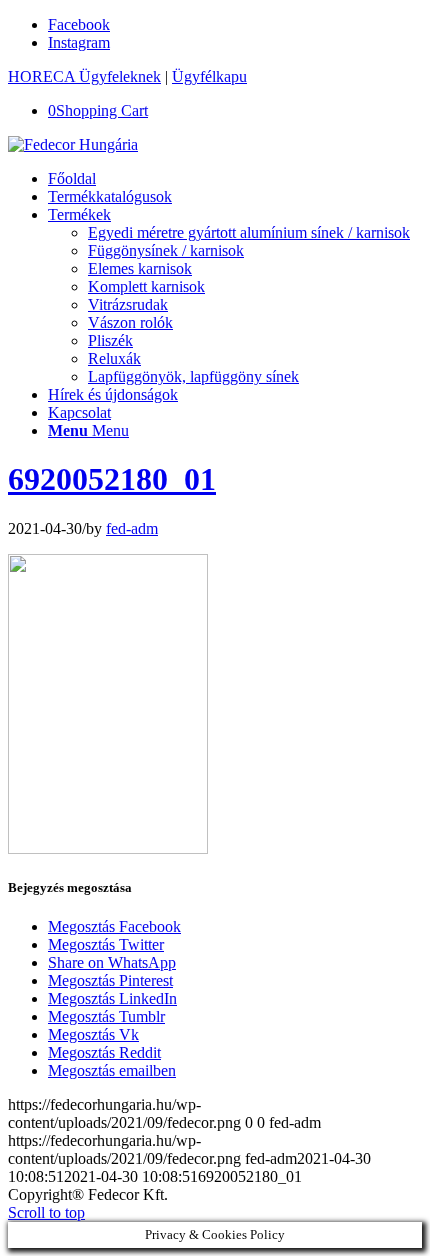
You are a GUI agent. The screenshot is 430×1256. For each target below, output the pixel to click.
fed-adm (132, 528)
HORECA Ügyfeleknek (84, 76)
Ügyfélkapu (209, 76)
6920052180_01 (112, 479)
